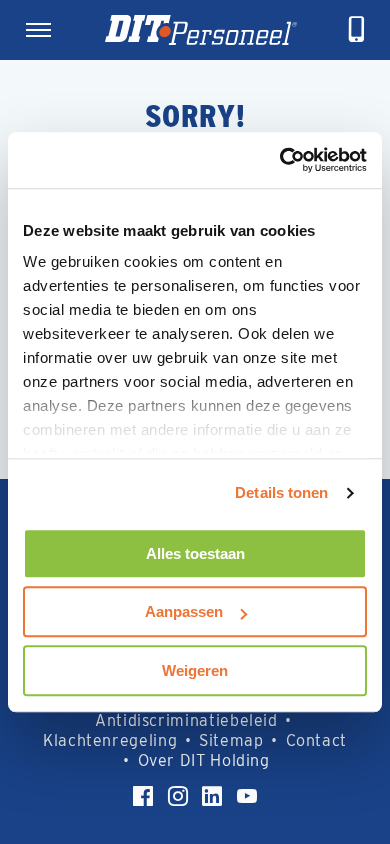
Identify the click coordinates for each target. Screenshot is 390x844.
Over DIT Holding (204, 760)
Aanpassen (184, 611)
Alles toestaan (195, 553)
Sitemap (231, 740)
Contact (316, 740)
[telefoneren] (357, 30)
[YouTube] (247, 796)
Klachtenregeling (110, 740)
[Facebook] (143, 796)
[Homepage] (201, 30)
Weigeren (195, 670)
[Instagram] (178, 796)
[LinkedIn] (212, 796)
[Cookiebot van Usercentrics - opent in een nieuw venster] (280, 160)
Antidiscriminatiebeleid (186, 720)
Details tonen (281, 492)
